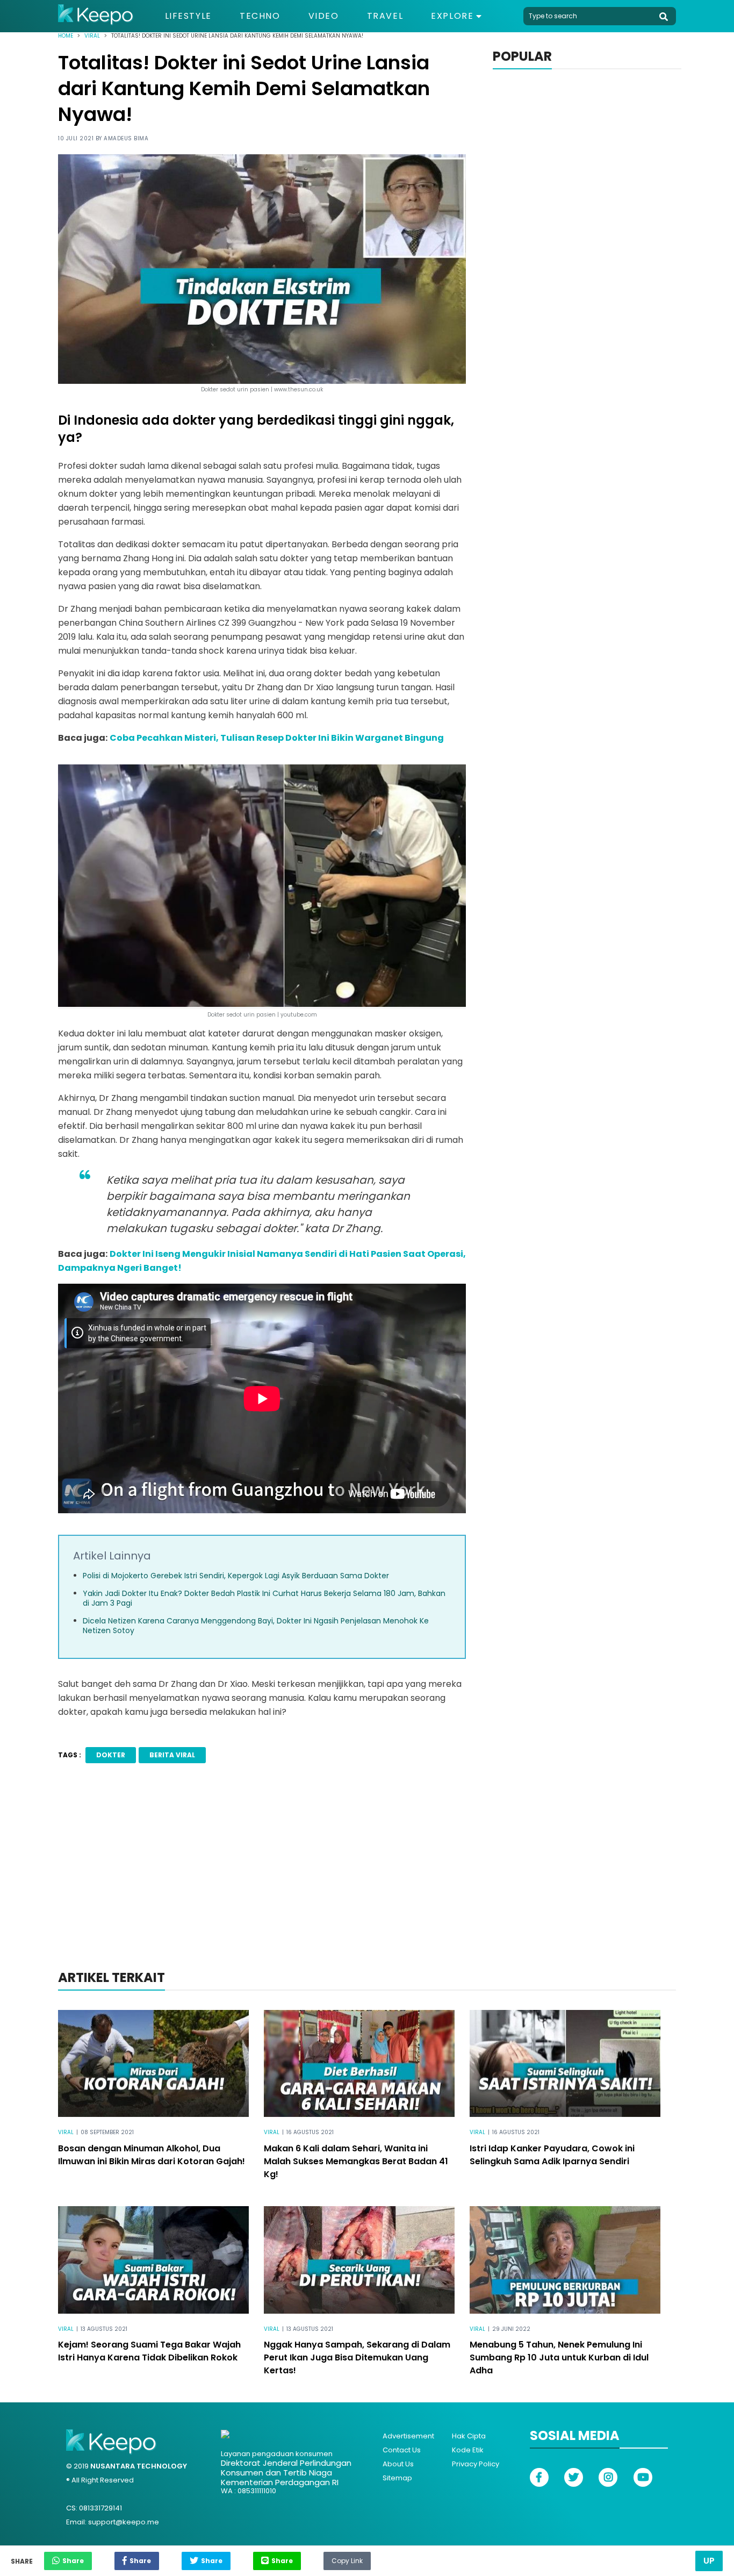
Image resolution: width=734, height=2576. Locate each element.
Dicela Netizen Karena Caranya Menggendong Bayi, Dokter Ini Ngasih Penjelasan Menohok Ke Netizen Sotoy (256, 1626)
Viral (92, 36)
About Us (398, 2464)
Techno (260, 16)
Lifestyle (188, 16)
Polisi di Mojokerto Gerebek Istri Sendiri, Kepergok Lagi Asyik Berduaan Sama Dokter (236, 1576)
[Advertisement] (367, 1881)
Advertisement (408, 2436)
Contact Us (402, 2450)
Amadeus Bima (126, 138)
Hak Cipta (469, 2436)
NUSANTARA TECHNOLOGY (139, 2466)
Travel (385, 16)
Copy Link (347, 2558)
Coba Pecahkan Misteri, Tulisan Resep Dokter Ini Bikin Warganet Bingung (277, 738)
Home (66, 36)
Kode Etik (468, 2450)
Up (709, 2561)
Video (324, 16)
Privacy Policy (476, 2464)
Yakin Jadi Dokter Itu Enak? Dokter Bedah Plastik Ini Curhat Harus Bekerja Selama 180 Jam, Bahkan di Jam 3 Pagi (264, 1598)
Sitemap (397, 2478)
